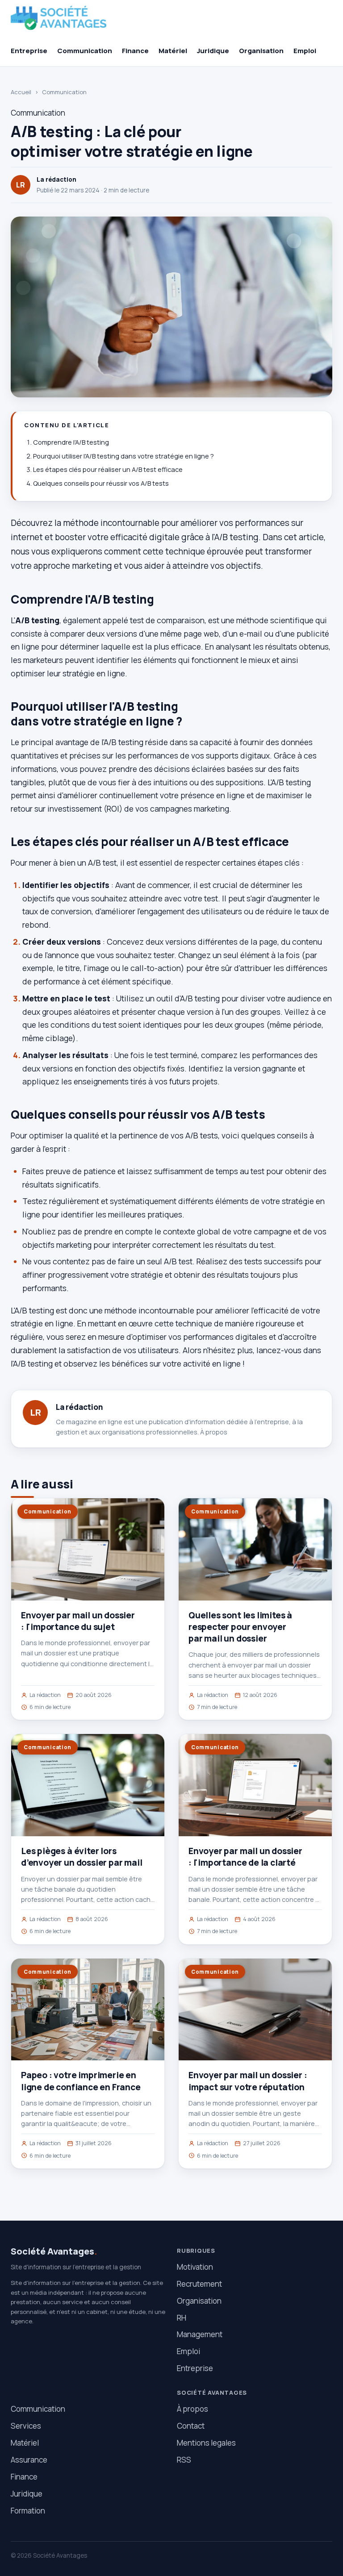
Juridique (213, 51)
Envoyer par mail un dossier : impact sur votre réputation (248, 2081)
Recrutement (199, 2284)
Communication (85, 51)
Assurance (29, 2460)
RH (182, 2318)
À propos (214, 1432)
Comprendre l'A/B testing (71, 442)
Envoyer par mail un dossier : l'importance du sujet (78, 1621)
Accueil (21, 92)
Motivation (195, 2267)
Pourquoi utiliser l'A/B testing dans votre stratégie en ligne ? (123, 456)
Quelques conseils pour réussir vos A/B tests (101, 483)
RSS (184, 2460)
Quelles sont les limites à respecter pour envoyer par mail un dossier (240, 1627)
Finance (135, 51)
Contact (191, 2426)
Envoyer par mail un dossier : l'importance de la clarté (245, 1857)
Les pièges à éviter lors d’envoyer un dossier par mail (82, 1857)
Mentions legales (206, 2443)
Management (200, 2334)
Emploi (305, 51)
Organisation (261, 51)
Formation (28, 2511)
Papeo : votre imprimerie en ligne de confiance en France (81, 2081)
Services (26, 2426)
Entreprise (29, 51)
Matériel (173, 51)
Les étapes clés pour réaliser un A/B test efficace (108, 469)
